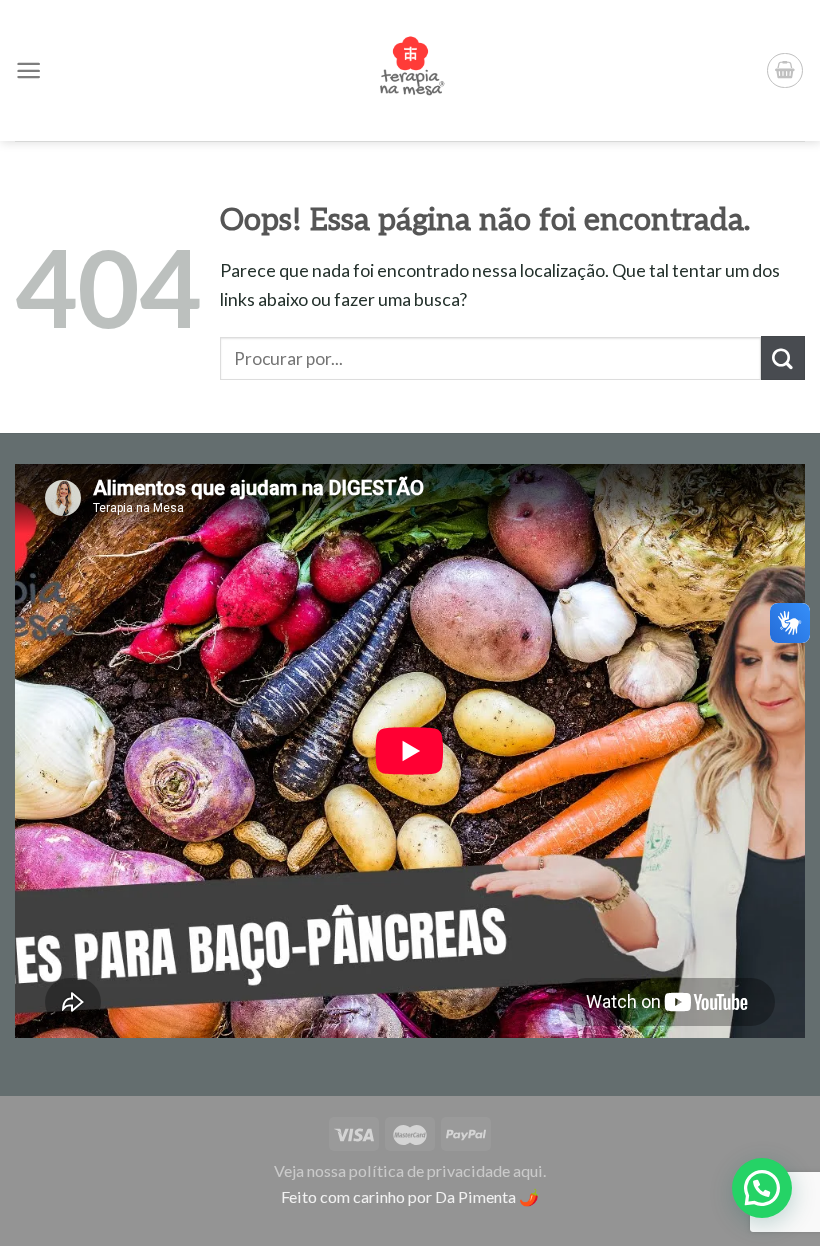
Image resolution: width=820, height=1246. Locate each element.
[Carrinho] (785, 71)
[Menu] (28, 70)
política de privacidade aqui (446, 1170)
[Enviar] (783, 358)
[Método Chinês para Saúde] (410, 70)
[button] (762, 1188)
